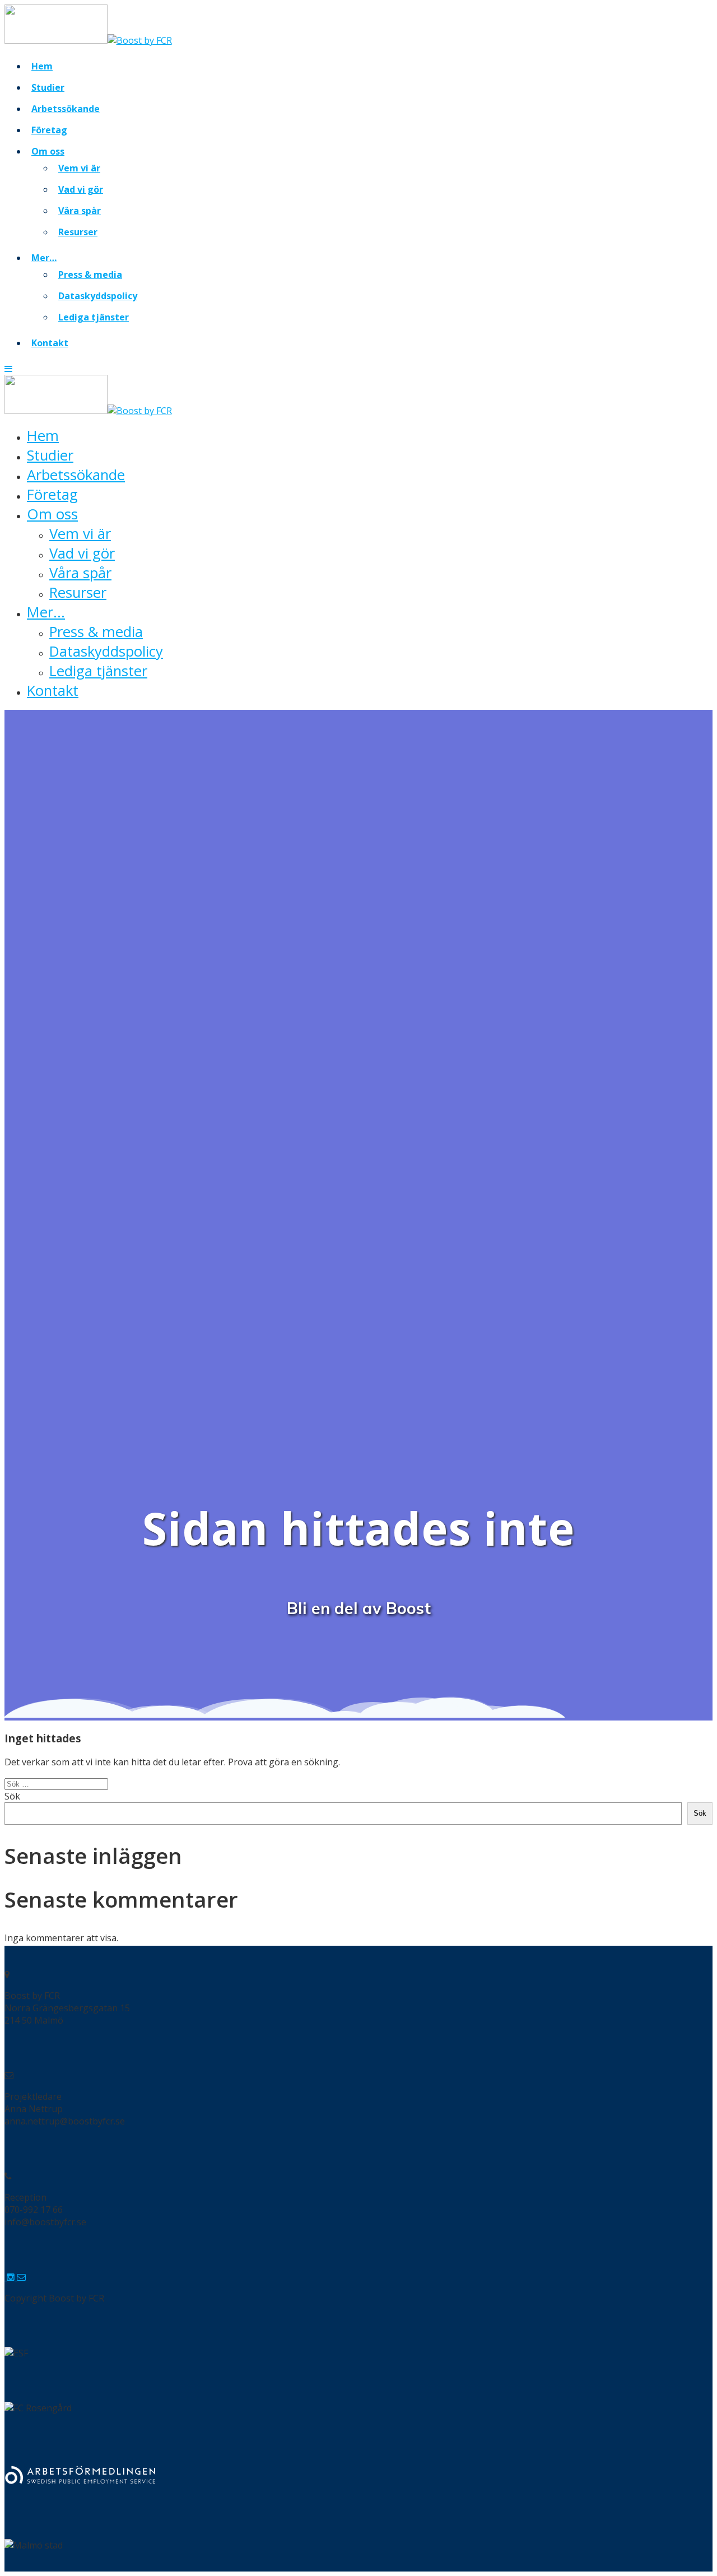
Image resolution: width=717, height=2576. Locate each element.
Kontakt (50, 343)
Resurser (78, 232)
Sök (12, 1796)
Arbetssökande (66, 109)
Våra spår (80, 211)
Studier (48, 87)
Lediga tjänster (94, 317)
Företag (49, 130)
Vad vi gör (81, 189)
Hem (42, 66)
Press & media (90, 275)
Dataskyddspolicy (98, 296)
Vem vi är (79, 168)
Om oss (48, 151)
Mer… (44, 258)
